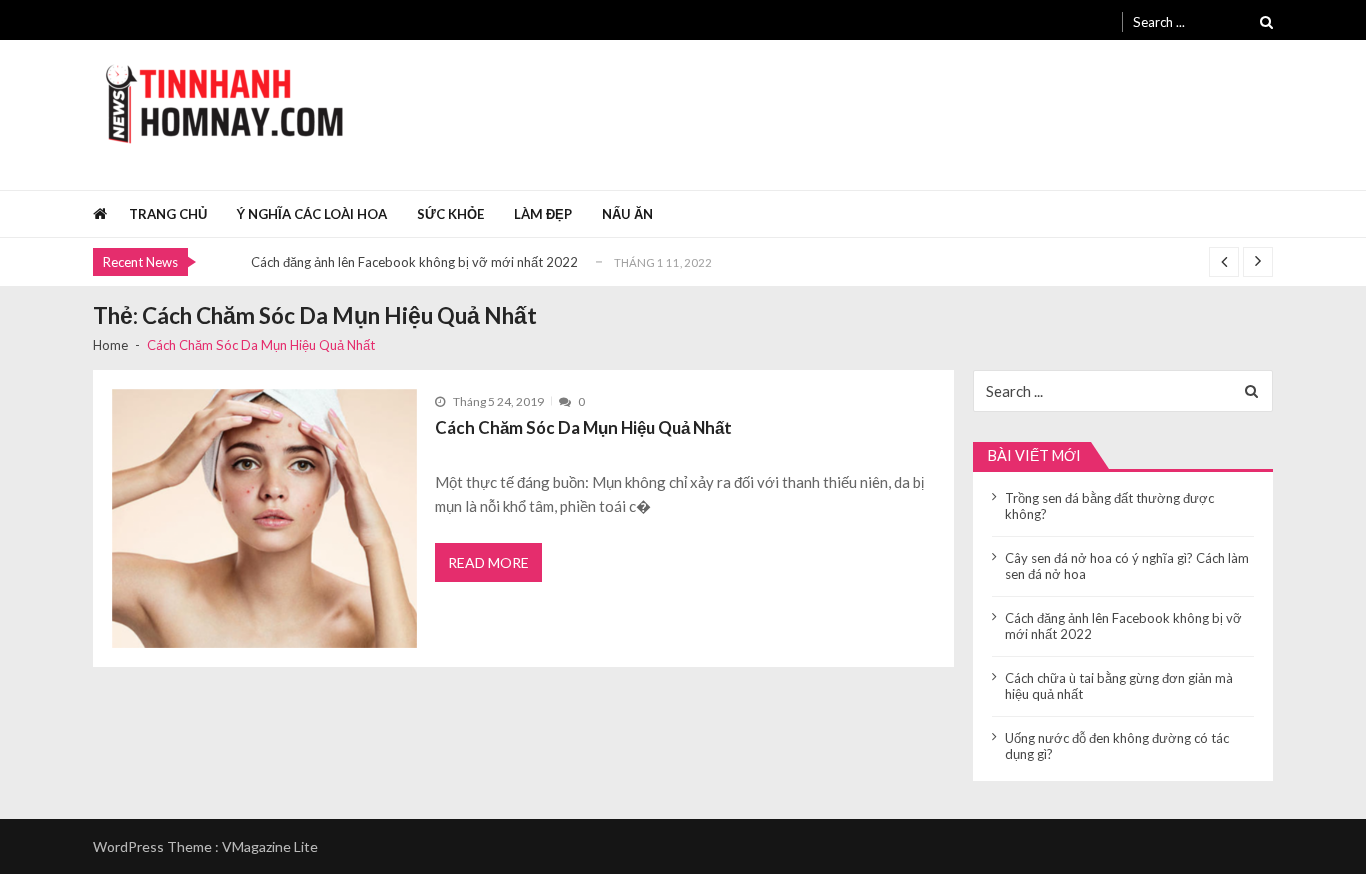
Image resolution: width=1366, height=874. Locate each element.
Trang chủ (168, 214)
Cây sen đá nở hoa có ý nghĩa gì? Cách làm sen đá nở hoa (1127, 566)
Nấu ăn (627, 214)
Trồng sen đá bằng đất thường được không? (1109, 506)
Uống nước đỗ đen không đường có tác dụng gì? (1117, 746)
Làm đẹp (543, 214)
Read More (488, 562)
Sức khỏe (450, 214)
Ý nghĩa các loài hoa (312, 214)
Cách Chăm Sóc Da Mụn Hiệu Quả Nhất (583, 427)
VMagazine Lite (270, 846)
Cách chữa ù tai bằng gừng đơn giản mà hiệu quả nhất (1119, 686)
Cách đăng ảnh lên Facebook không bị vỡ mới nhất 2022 (414, 262)
